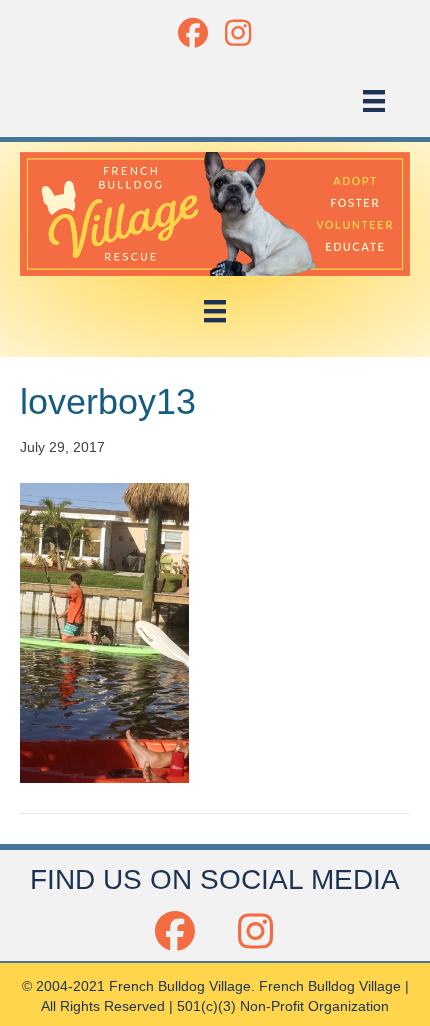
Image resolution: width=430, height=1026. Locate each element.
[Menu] (374, 101)
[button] (192, 32)
